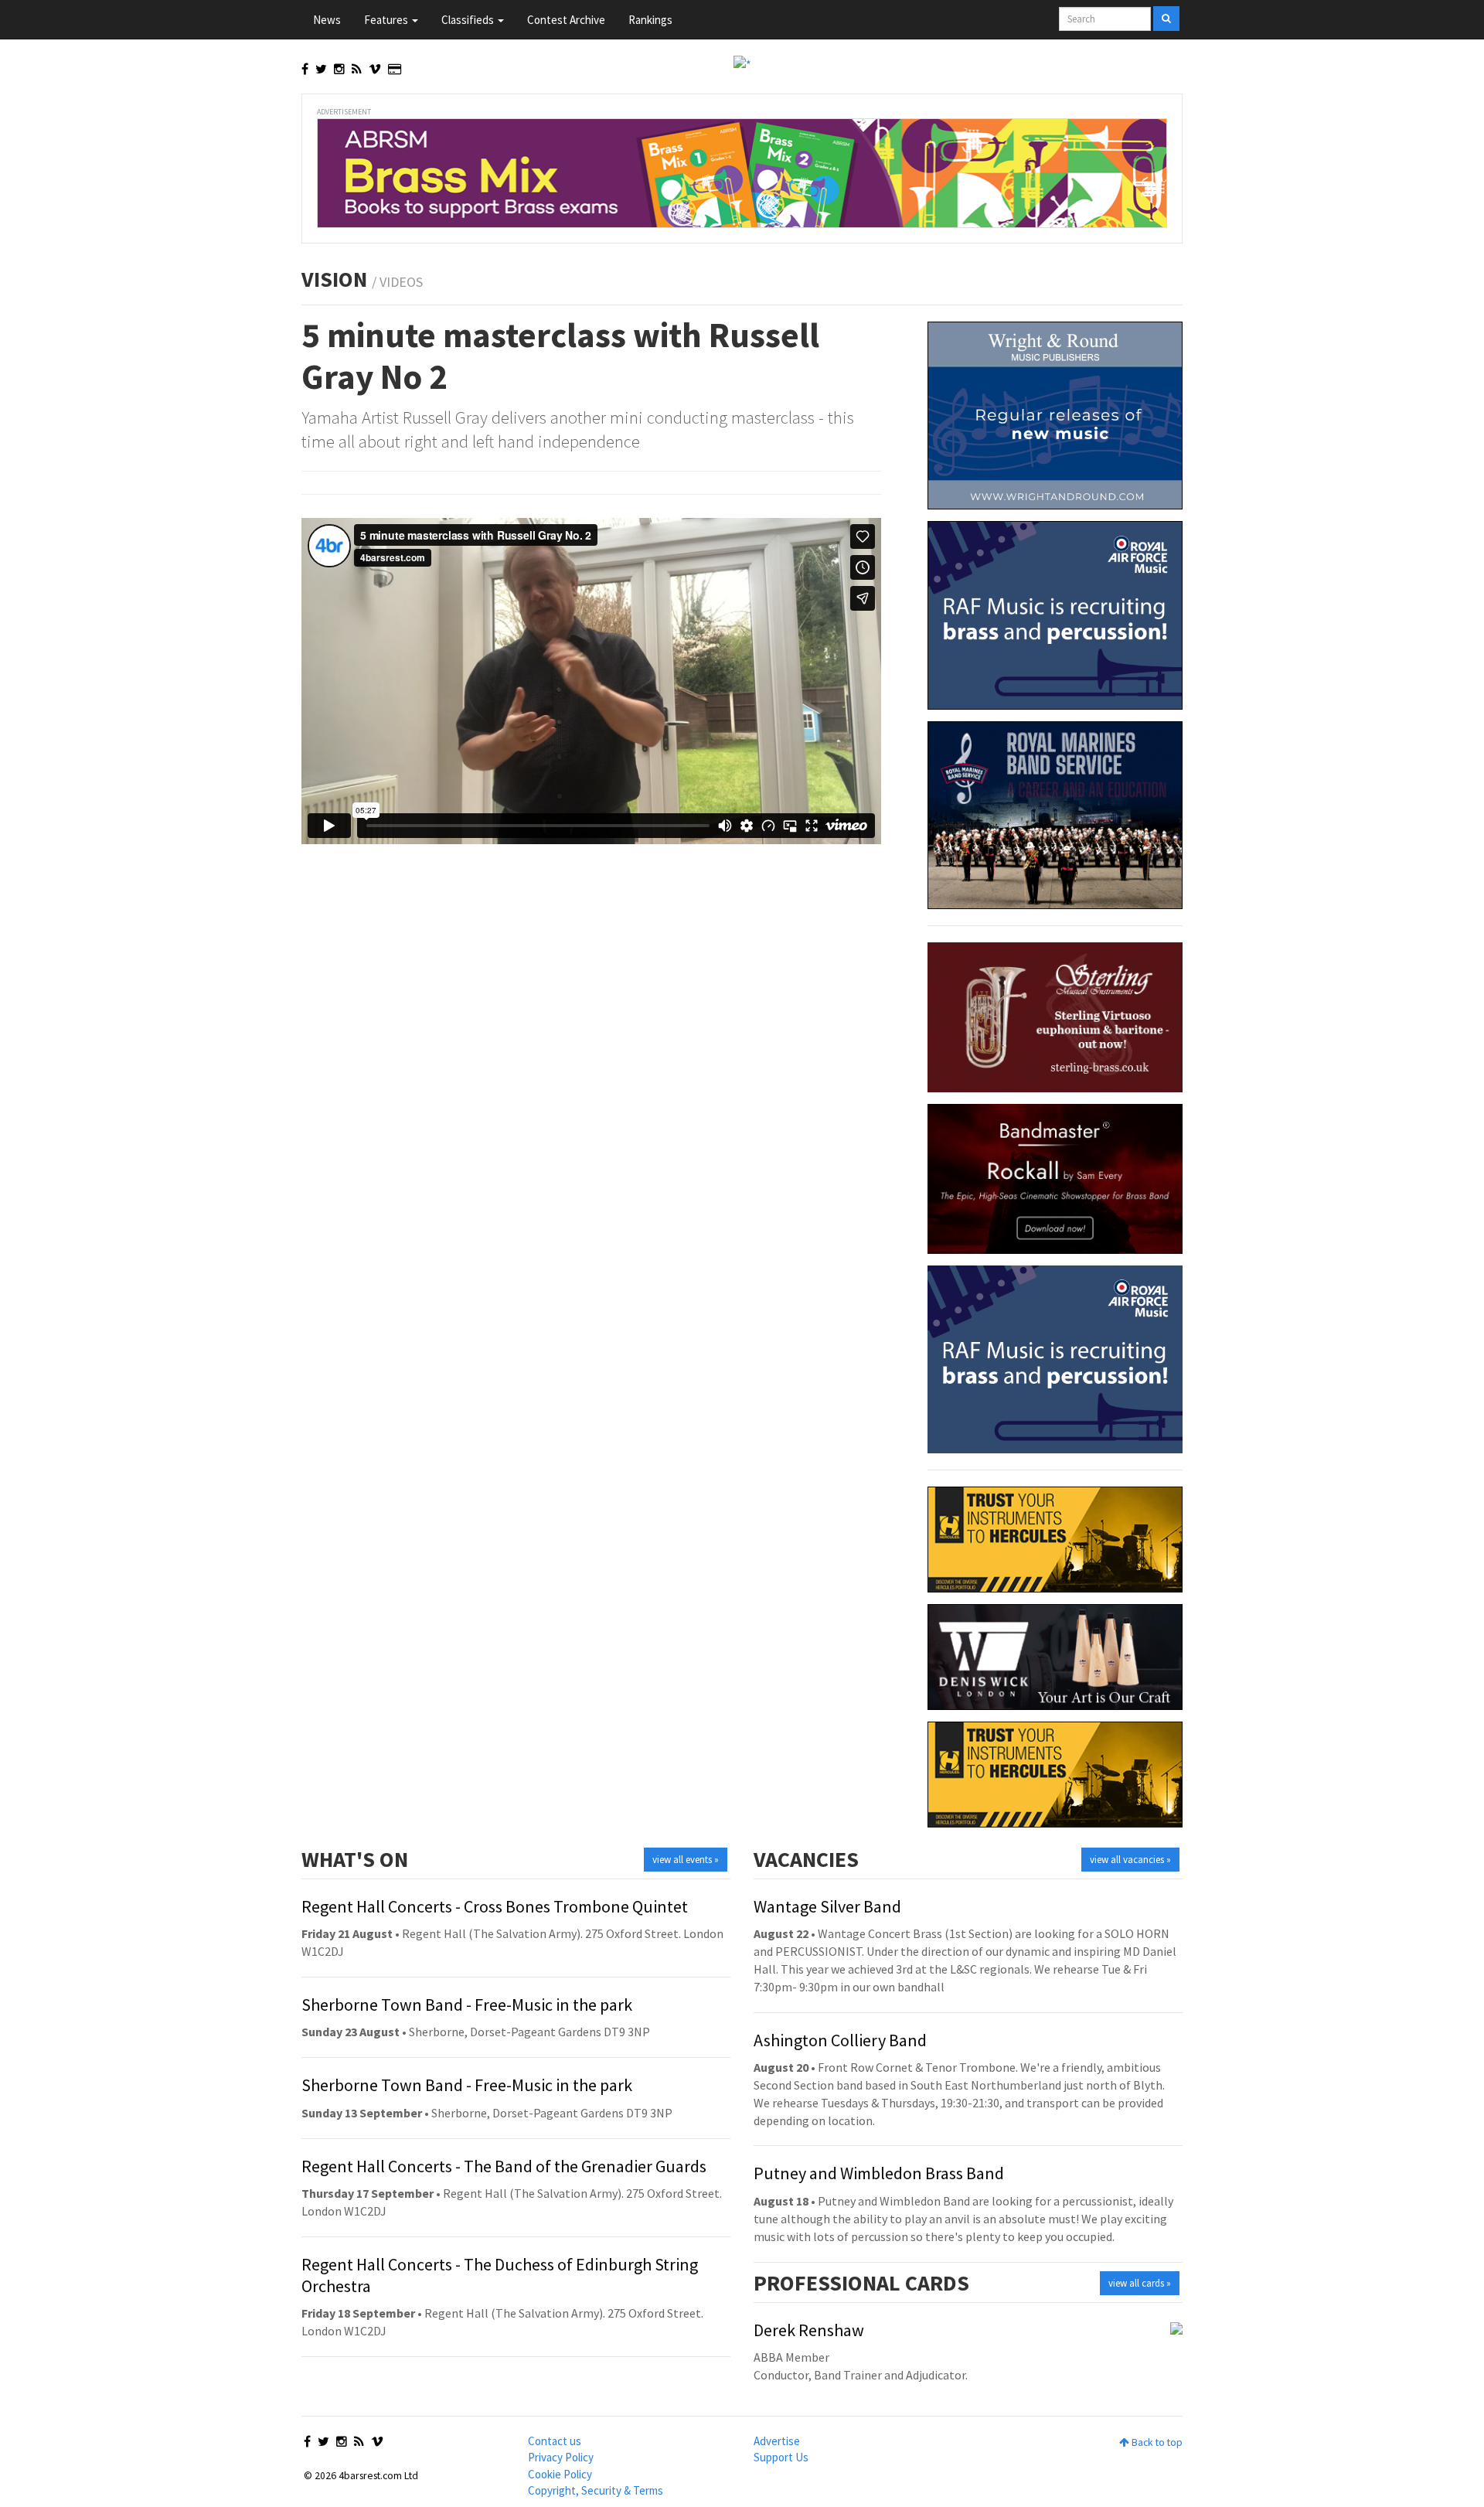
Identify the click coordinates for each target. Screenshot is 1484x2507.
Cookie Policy (560, 2474)
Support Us (781, 2457)
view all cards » (1140, 2283)
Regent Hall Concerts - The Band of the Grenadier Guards (504, 2166)
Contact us (555, 2441)
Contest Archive (566, 20)
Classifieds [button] (469, 20)
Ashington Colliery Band (840, 2040)
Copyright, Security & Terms (596, 2490)
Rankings (650, 20)
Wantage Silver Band (827, 1906)
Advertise (777, 2441)
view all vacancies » (1130, 1860)
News (327, 20)
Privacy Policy (561, 2457)
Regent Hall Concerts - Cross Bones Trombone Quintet (495, 1906)
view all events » (686, 1860)
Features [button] (387, 20)
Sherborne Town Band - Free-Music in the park (467, 2005)
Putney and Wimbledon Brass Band (879, 2173)
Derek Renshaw (809, 2330)
